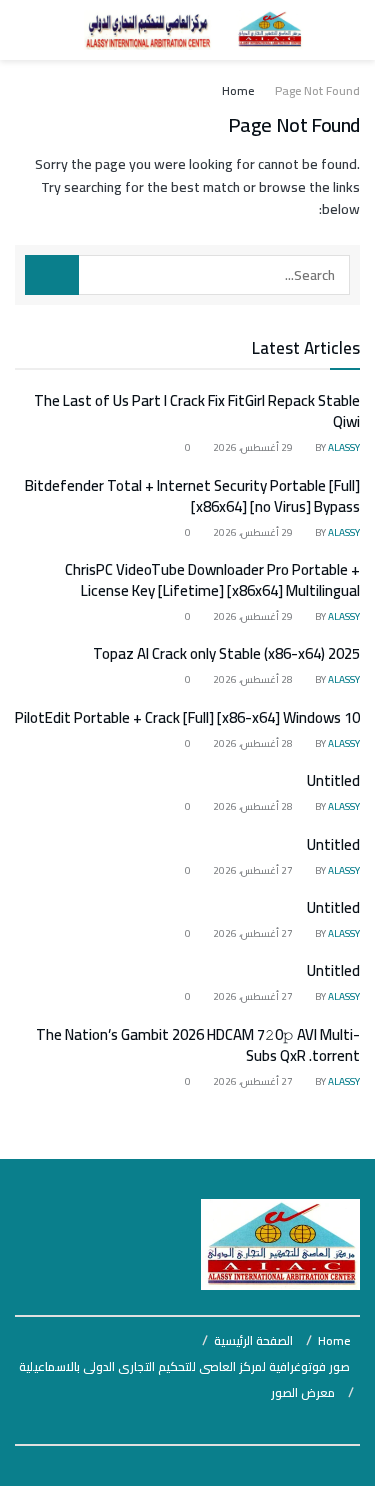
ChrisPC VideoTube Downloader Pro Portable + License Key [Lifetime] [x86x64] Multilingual (212, 580)
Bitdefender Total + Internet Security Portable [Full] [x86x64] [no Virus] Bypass (192, 496)
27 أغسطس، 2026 (254, 870)
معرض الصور (303, 1392)
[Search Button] (52, 275)
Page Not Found (317, 90)
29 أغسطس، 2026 (254, 447)
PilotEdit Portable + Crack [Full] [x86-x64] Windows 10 (187, 717)
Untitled (333, 780)
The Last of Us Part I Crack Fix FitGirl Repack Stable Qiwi (197, 411)
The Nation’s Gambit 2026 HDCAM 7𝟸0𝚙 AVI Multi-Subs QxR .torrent (198, 1045)
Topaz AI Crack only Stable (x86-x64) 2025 (226, 653)
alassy (344, 447)
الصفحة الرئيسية (253, 1340)
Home (238, 90)
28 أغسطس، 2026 (254, 679)
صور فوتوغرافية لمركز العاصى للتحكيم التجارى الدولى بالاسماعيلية (184, 1366)
